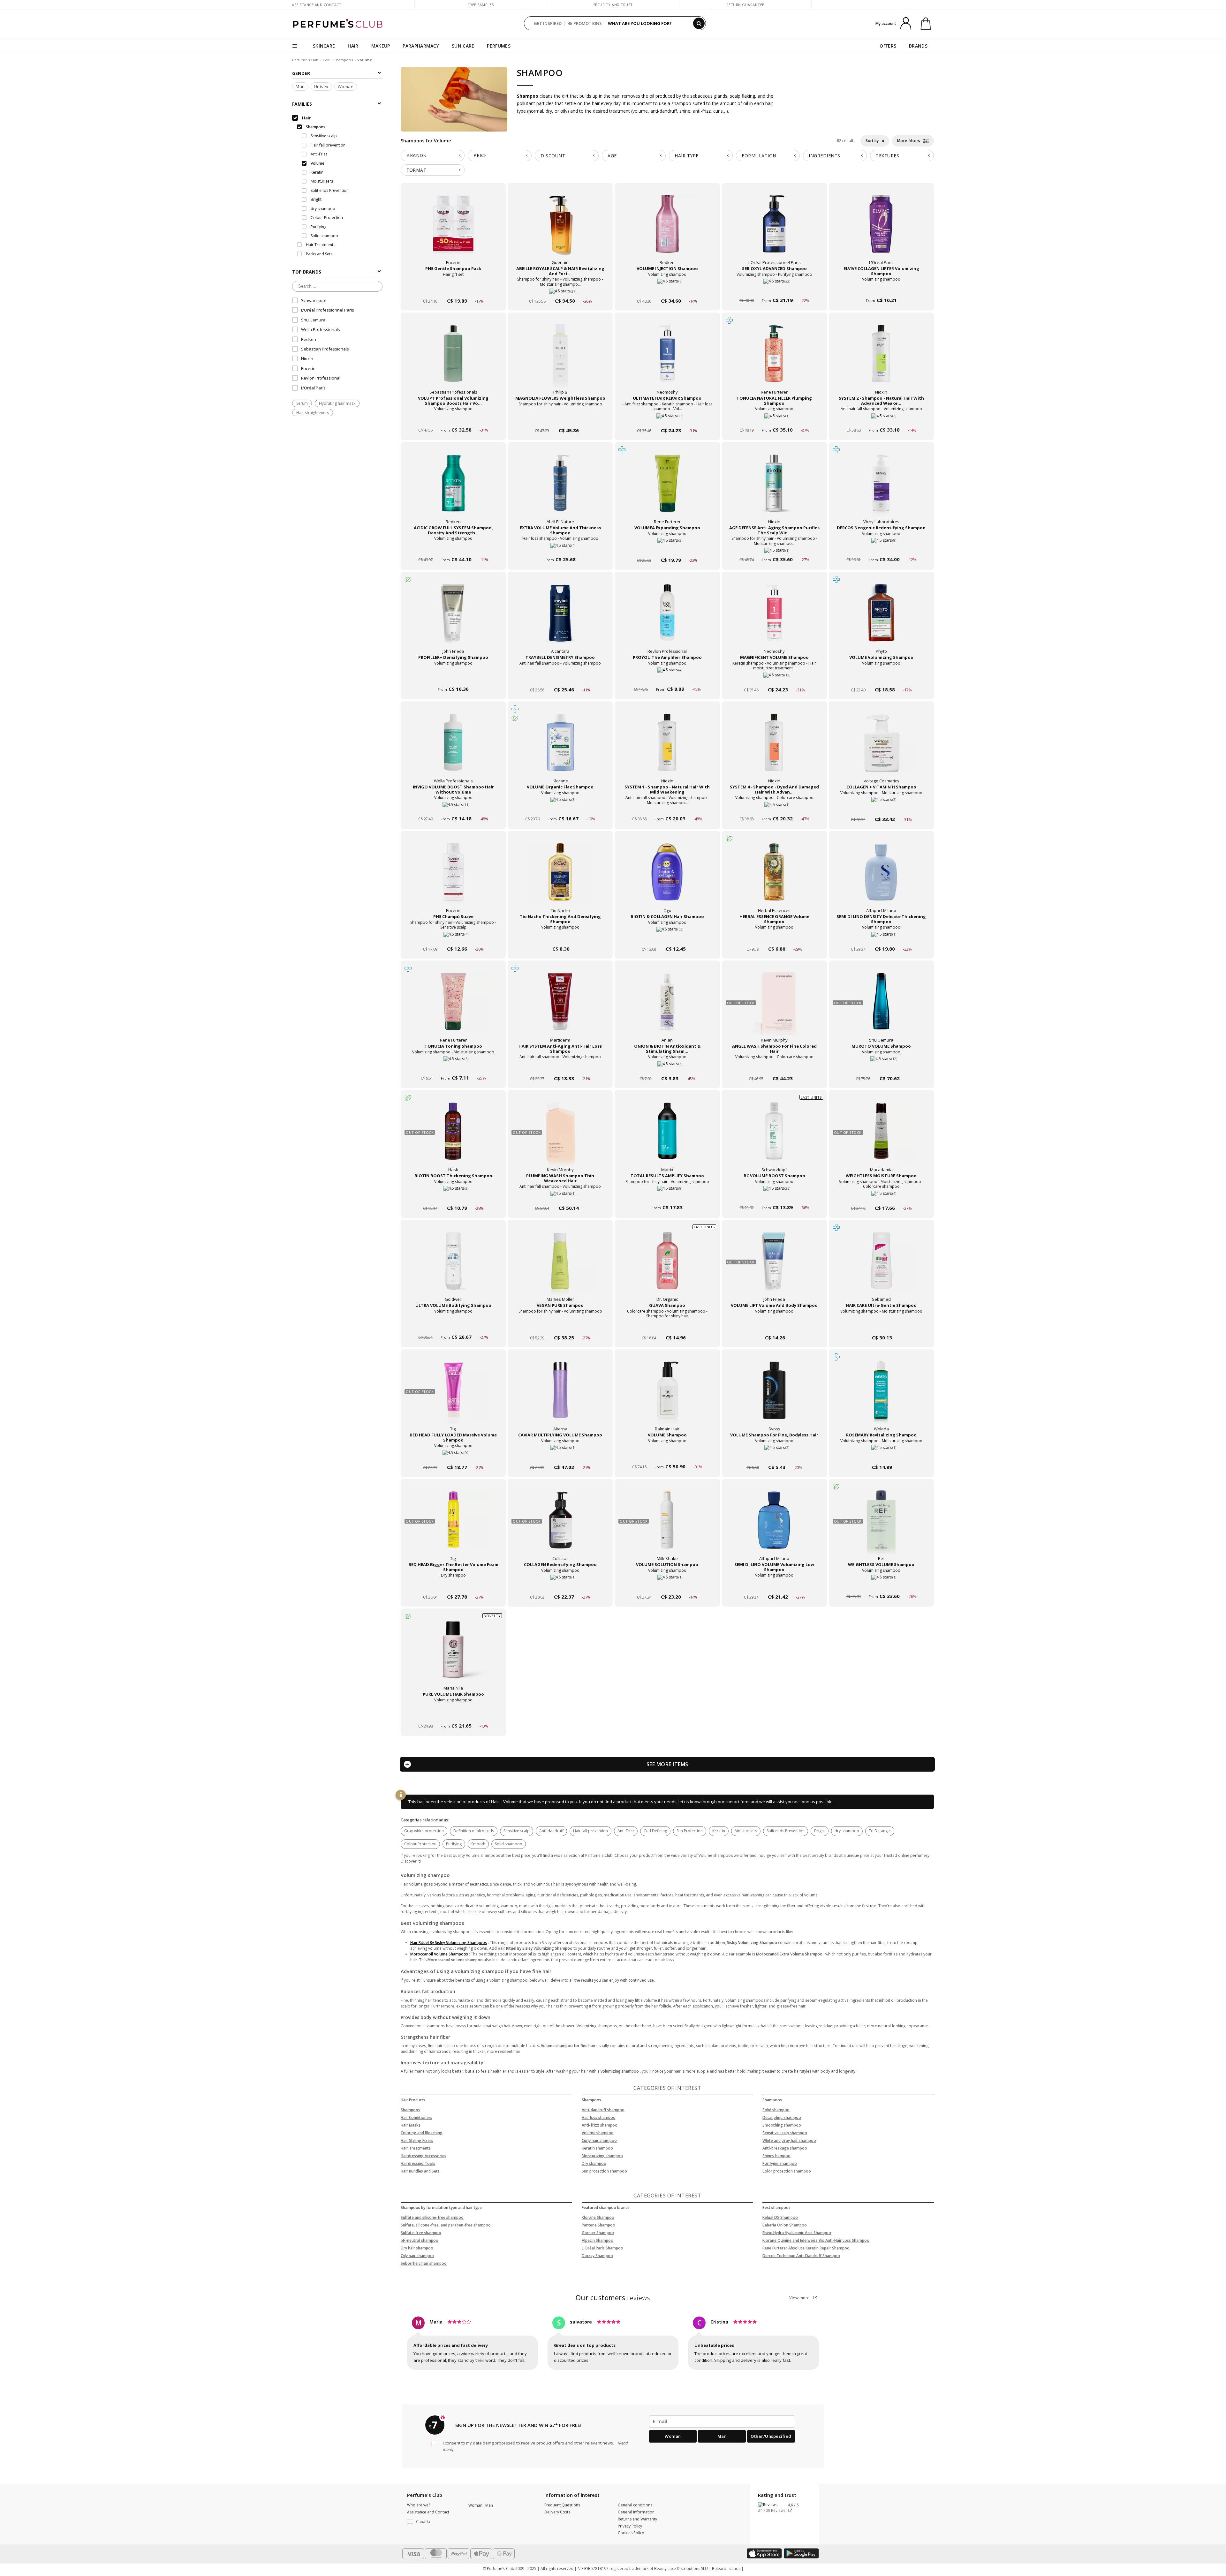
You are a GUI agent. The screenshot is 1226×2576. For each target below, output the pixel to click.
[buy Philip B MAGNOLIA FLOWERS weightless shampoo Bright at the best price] (560, 360)
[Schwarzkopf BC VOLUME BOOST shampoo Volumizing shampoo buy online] (774, 1196)
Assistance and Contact (317, 5)
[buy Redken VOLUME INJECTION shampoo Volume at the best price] (667, 230)
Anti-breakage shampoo (785, 2148)
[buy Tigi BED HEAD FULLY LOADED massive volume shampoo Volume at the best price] (453, 1397)
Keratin (719, 1831)
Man (300, 87)
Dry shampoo (594, 2163)
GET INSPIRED (548, 23)
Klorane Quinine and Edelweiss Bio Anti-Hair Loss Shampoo (816, 2240)
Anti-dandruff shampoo (603, 2110)
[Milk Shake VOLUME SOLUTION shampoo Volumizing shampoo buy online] (667, 1585)
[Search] (699, 23)
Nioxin (307, 358)
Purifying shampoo (780, 2163)
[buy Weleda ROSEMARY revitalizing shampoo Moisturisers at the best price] (881, 1397)
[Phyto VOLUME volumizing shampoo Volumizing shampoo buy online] (881, 678)
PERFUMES (499, 46)
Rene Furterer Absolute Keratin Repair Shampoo (806, 2248)
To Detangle (880, 1831)
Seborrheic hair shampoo (424, 2263)
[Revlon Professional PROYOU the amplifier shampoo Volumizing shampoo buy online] (667, 678)
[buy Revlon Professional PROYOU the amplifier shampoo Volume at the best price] (667, 619)
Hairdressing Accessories (424, 2156)
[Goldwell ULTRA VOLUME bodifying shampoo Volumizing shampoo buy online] (453, 1326)
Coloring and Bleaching (422, 2133)
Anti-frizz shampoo (600, 2125)
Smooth (478, 1844)
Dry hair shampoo (417, 2248)
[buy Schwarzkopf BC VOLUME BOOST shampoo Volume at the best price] (774, 1137)
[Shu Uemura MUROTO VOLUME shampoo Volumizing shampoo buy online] (881, 1066)
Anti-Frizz (626, 1831)
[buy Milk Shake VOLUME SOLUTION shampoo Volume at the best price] (667, 1526)
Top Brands (307, 272)
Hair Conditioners (416, 2117)
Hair (326, 60)
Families (302, 104)
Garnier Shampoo (598, 2233)
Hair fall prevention (590, 1831)
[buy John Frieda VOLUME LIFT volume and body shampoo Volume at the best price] (774, 1267)
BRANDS (918, 46)
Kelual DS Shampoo (780, 2217)
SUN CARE (463, 46)
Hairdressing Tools (418, 2163)
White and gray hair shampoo (789, 2140)
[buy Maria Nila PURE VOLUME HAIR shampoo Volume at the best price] (453, 1656)
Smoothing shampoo (782, 2125)
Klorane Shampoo (598, 2217)
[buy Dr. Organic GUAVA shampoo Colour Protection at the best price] (667, 1267)
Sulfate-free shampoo (421, 2233)
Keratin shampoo (597, 2148)
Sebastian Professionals (325, 349)
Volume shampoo (598, 2133)
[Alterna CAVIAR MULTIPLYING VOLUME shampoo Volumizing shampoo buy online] (560, 1455)
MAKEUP (381, 46)
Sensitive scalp (517, 1831)
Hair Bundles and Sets (420, 2171)
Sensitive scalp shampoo (785, 2133)
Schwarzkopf (314, 300)
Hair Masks (411, 2125)
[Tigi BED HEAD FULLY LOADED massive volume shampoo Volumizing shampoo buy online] (453, 1455)
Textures (887, 156)
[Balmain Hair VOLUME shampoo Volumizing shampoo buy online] (667, 1455)
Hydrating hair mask (337, 403)
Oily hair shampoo (417, 2256)
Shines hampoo (776, 2156)
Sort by (873, 141)
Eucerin (308, 368)
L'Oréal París (313, 388)
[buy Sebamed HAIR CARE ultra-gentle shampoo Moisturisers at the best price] (881, 1267)
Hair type (687, 156)
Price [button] (480, 155)
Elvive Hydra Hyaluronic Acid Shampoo (797, 2233)
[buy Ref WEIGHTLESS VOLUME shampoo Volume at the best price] (881, 1526)
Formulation (759, 156)
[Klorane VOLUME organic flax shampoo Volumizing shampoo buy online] (560, 807)
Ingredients (825, 156)
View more (800, 2298)
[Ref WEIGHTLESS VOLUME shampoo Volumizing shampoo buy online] (881, 1585)
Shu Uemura (313, 320)
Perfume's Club (305, 60)
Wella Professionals (321, 329)
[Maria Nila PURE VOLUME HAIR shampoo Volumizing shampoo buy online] (453, 1714)
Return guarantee (745, 5)
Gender (301, 73)
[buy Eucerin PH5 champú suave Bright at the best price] (453, 878)
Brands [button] (416, 155)
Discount (553, 156)
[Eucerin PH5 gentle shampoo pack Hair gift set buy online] (453, 289)
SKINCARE (324, 46)
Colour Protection (420, 1844)
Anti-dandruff (551, 1831)
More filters (909, 141)
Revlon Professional (321, 378)
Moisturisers (746, 1831)
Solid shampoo (509, 1844)
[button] (433, 2522)
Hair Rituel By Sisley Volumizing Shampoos (449, 1943)
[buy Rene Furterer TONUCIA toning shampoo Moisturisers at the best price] (453, 1008)
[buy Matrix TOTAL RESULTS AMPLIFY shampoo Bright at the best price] (667, 1137)
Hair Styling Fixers (417, 2140)
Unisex (321, 87)
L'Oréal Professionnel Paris (328, 310)
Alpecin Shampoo (598, 2240)
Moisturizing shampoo (602, 2156)
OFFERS (888, 46)
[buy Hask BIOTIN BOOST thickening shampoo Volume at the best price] (453, 1137)
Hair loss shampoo (599, 2117)
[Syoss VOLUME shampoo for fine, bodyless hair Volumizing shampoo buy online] (774, 1455)
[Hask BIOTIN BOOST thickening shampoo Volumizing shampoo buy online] (453, 1196)
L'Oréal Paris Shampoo (602, 2248)
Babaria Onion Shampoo (785, 2225)
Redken (309, 339)
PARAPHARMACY (421, 46)
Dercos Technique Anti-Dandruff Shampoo (801, 2256)
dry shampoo (847, 1831)
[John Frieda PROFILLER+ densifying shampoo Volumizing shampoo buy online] (453, 678)
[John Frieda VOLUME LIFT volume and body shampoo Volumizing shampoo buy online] (774, 1326)
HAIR (353, 46)
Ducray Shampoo (597, 2256)
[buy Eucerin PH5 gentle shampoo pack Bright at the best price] (453, 230)
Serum (302, 403)
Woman (346, 87)
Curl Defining (655, 1831)
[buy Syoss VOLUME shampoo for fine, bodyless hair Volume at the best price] (774, 1397)
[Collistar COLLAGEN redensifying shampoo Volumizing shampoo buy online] (560, 1585)
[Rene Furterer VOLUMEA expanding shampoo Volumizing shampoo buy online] (667, 548)
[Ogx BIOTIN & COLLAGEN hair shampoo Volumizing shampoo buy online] (667, 937)
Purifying (454, 1844)
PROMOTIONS (588, 23)
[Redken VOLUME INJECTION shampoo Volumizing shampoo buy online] (667, 289)
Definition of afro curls (474, 1831)
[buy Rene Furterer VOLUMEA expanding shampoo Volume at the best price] (667, 489)
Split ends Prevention (786, 1831)
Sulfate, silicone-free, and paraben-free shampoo (446, 2225)
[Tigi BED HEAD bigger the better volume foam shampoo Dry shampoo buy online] (453, 1585)
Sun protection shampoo (604, 2171)
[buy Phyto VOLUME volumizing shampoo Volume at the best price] (881, 619)
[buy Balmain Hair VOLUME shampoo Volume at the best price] (667, 1397)
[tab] (433, 156)
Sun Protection (690, 1831)
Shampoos (344, 60)
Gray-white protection (424, 1831)
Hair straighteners (313, 413)
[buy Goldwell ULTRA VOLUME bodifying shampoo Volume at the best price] (453, 1267)
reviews (613, 2298)
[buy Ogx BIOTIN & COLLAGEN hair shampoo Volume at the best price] (667, 878)
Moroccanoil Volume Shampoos (439, 1954)
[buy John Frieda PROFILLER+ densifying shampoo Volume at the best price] (453, 619)
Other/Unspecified (771, 2436)
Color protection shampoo (787, 2171)
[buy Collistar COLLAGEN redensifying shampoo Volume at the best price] (560, 1526)
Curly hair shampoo (599, 2140)
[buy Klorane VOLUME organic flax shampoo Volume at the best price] (560, 749)
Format (416, 170)
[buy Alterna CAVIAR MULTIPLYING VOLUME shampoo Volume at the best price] (560, 1397)
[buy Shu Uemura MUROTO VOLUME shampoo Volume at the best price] (881, 1008)
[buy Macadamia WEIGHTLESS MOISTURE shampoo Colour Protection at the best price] (881, 1137)
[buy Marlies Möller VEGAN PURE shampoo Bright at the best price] (560, 1267)
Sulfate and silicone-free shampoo (432, 2217)
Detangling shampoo (782, 2117)
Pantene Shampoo (598, 2225)
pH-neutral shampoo (420, 2240)
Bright (820, 1831)
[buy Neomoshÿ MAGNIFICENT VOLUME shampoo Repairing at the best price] (774, 619)
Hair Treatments (416, 2148)
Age (612, 156)
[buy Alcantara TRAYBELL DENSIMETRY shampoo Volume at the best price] (560, 619)
